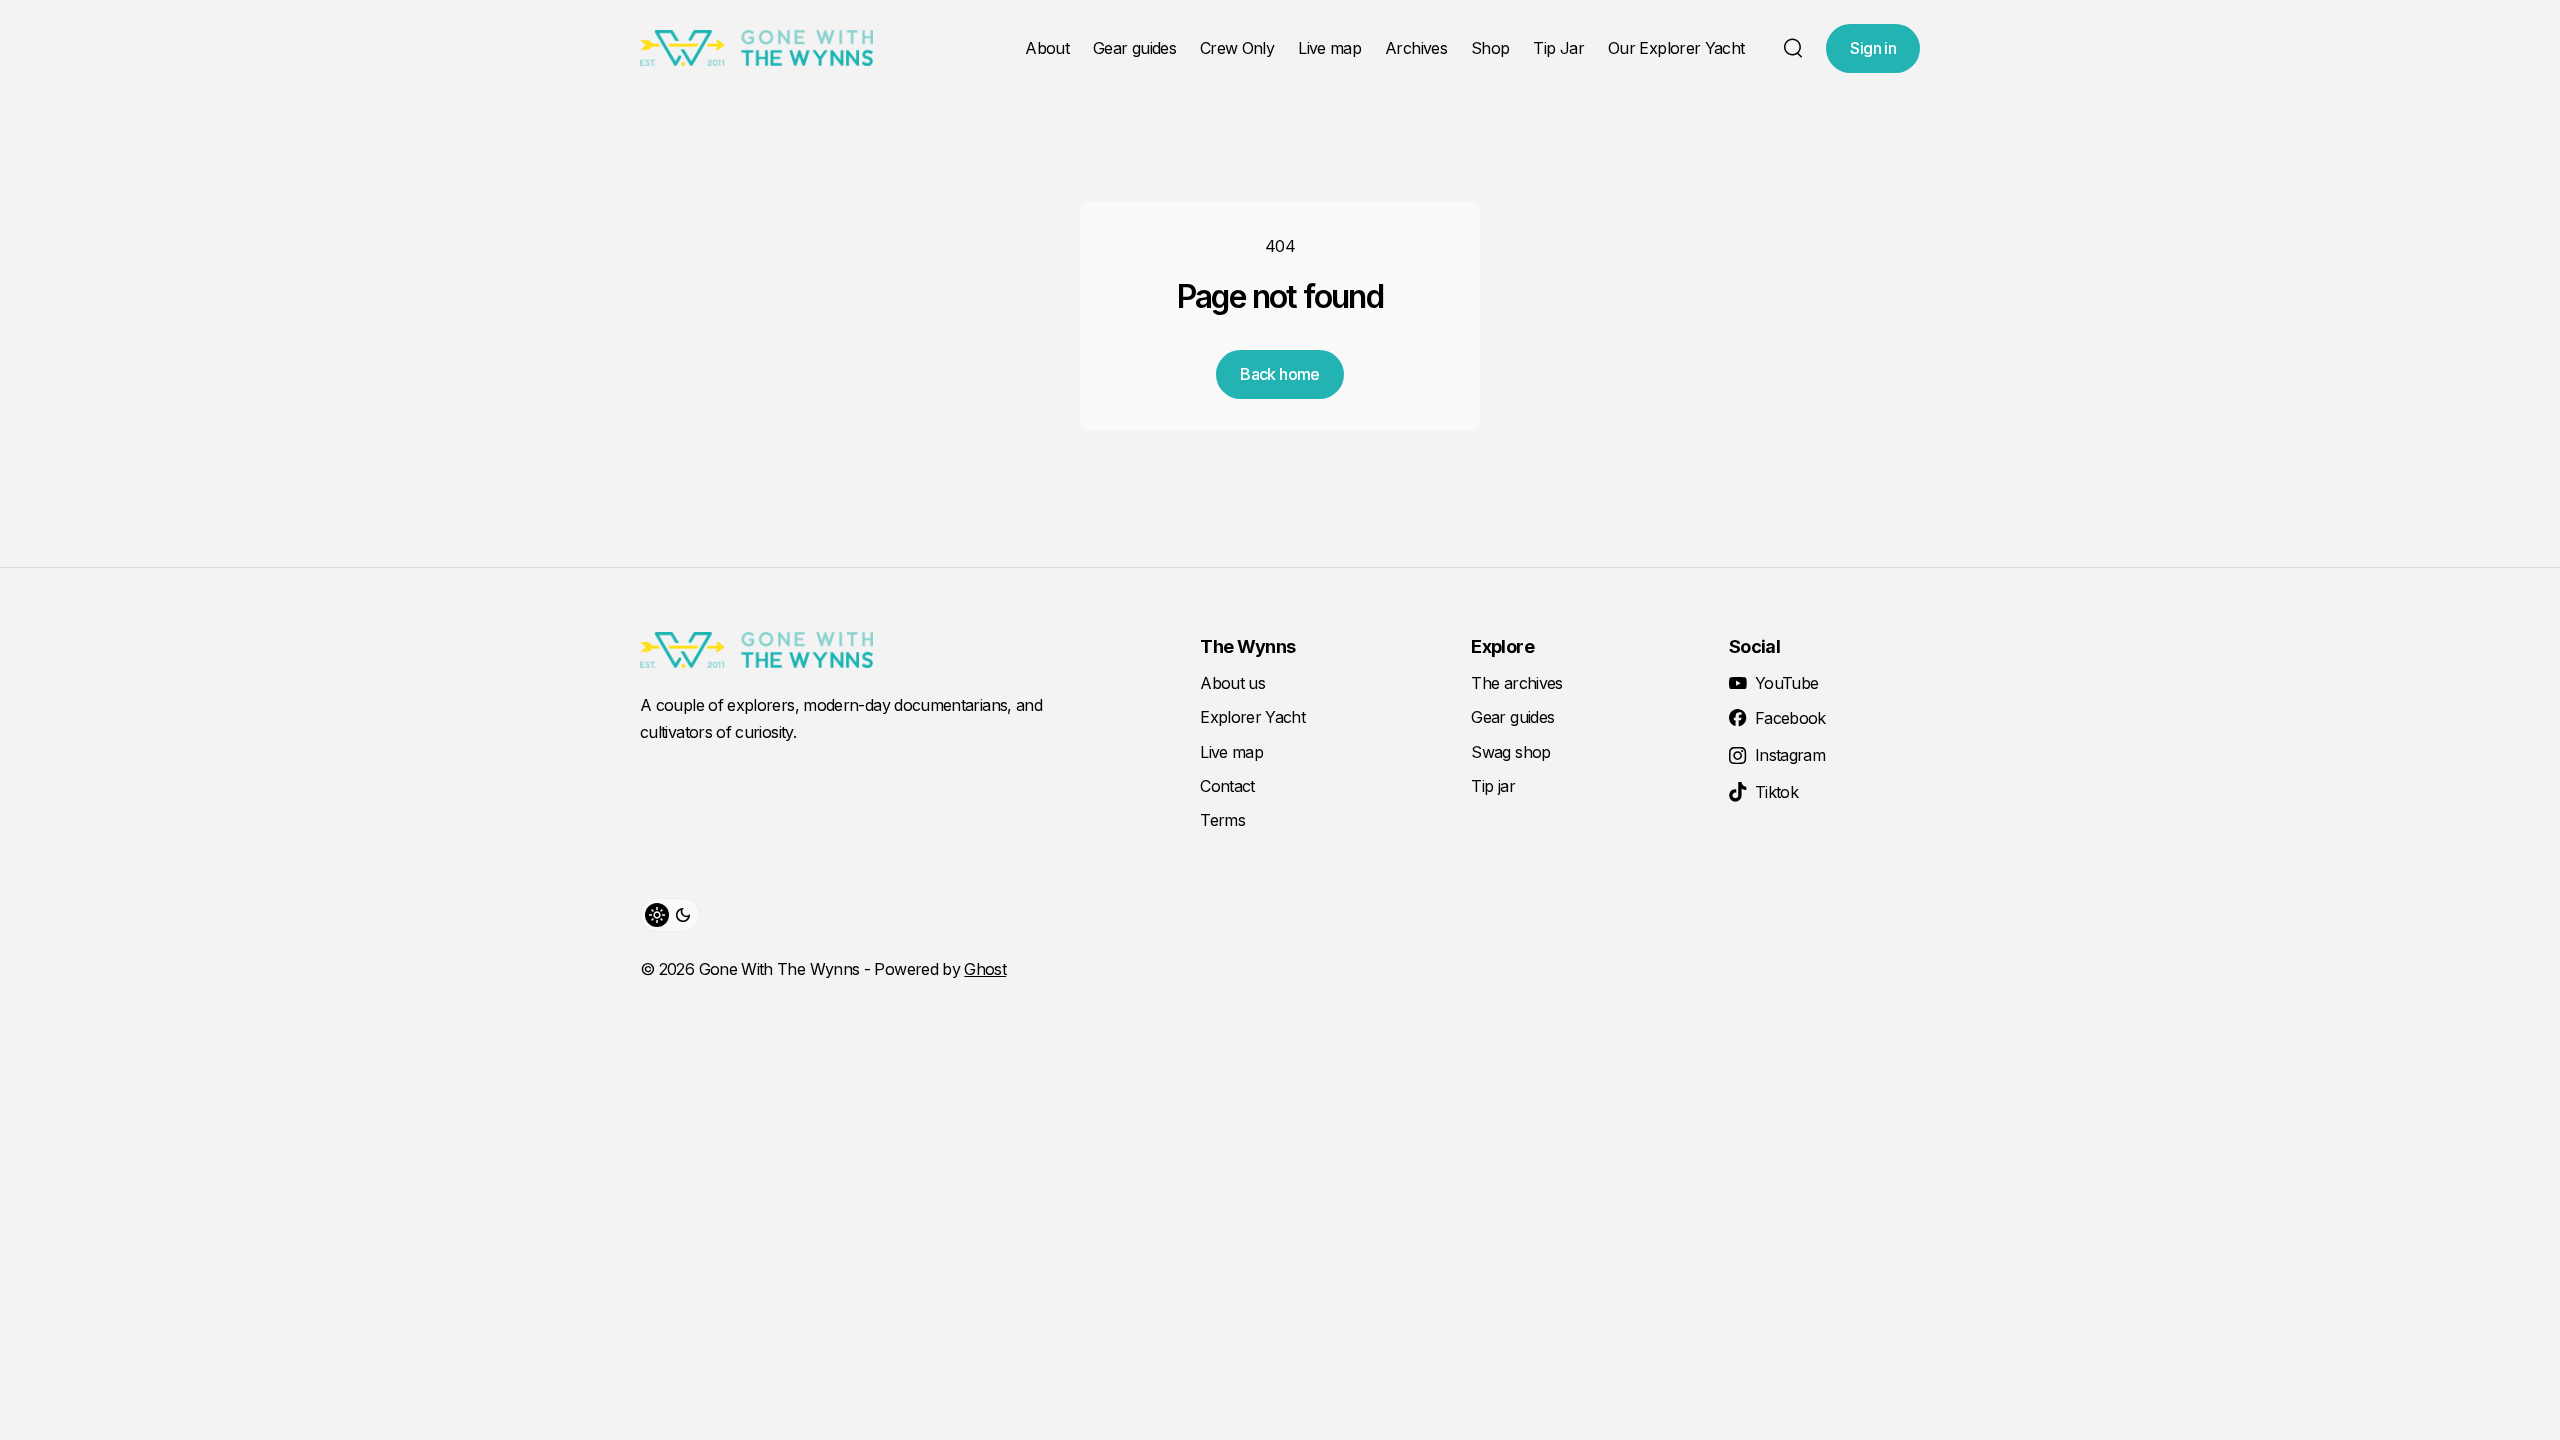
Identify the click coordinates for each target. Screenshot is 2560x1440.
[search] (1793, 48)
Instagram (1790, 755)
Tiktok (1776, 792)
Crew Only (1237, 48)
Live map (1329, 48)
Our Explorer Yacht (1676, 48)
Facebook (1790, 718)
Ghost (985, 969)
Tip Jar (1558, 48)
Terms (1222, 820)
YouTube (1787, 683)
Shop (1490, 48)
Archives (1416, 48)
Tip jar (1493, 786)
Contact (1227, 786)
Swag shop (1510, 752)
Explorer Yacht (1252, 717)
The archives (1516, 683)
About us (1232, 683)
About (1047, 48)
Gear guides (1134, 48)
